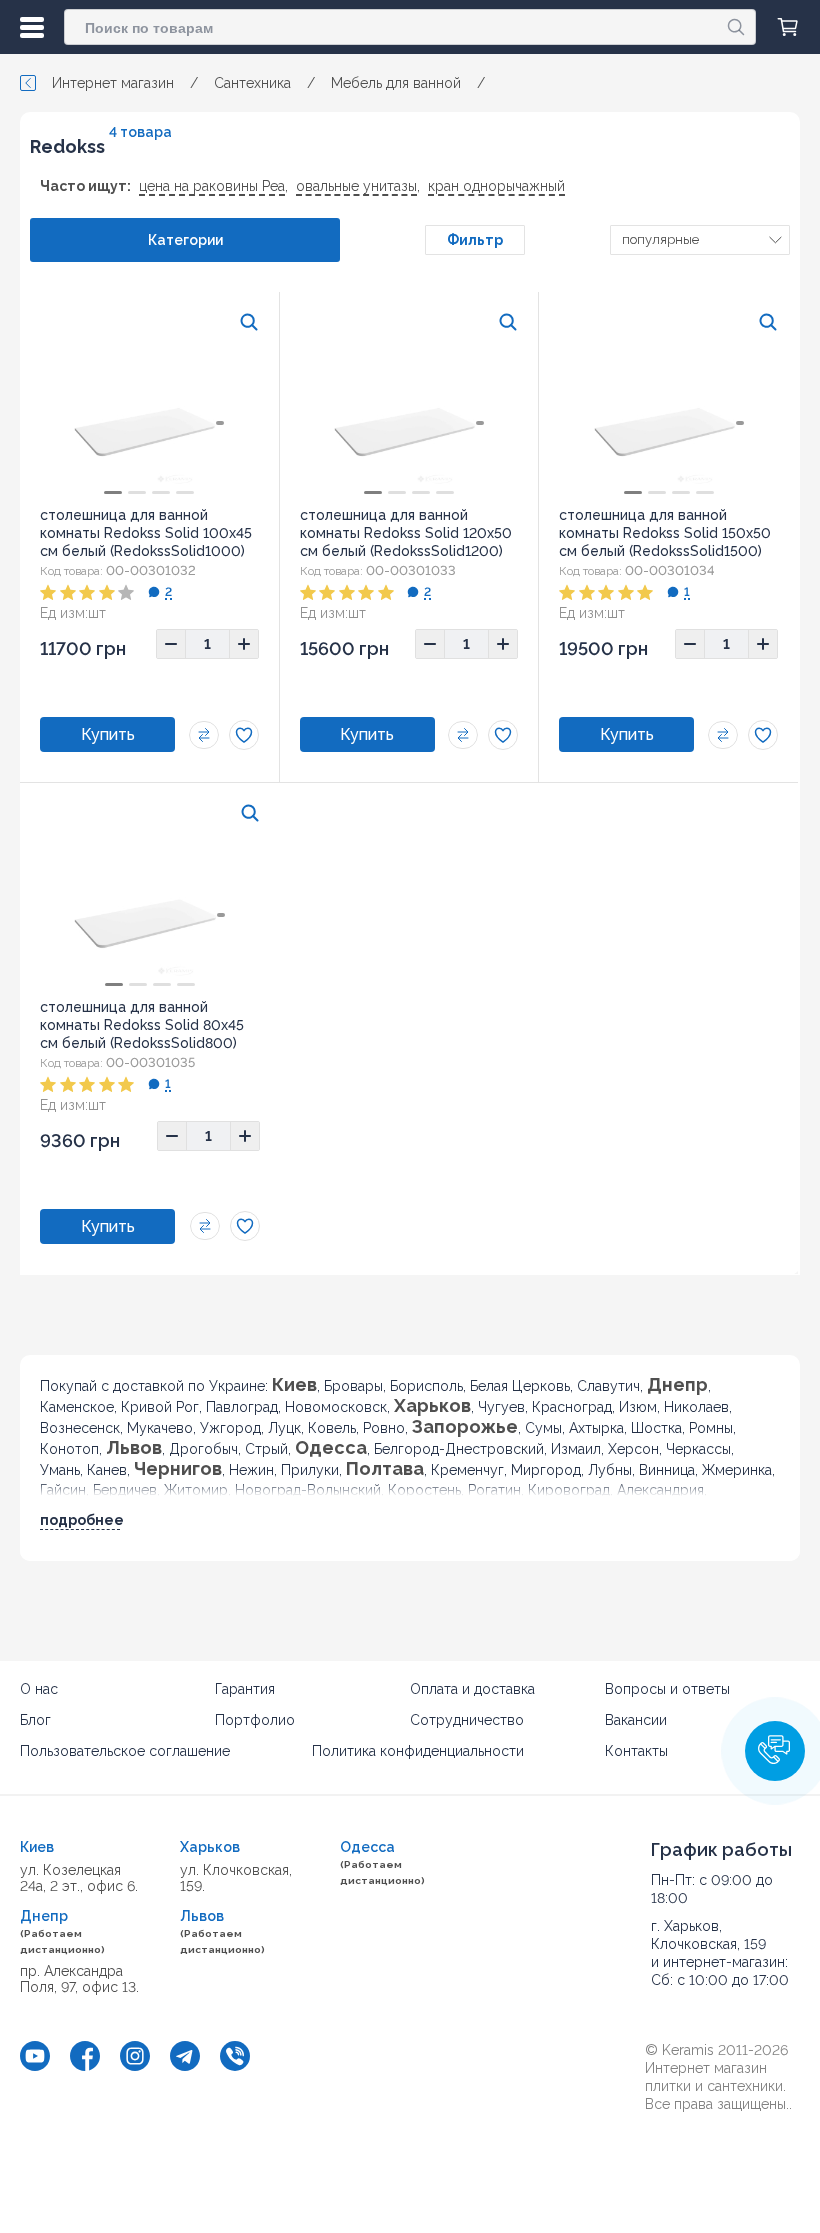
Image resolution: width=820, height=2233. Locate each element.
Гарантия (245, 1689)
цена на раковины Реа (212, 186)
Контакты (636, 1751)
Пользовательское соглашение (125, 1751)
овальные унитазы (356, 186)
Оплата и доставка (472, 1689)
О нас (39, 1689)
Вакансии (636, 1720)
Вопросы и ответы (667, 1689)
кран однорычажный (496, 186)
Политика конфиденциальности (418, 1751)
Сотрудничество (467, 1720)
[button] (775, 1751)
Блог (35, 1720)
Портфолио (255, 1720)
